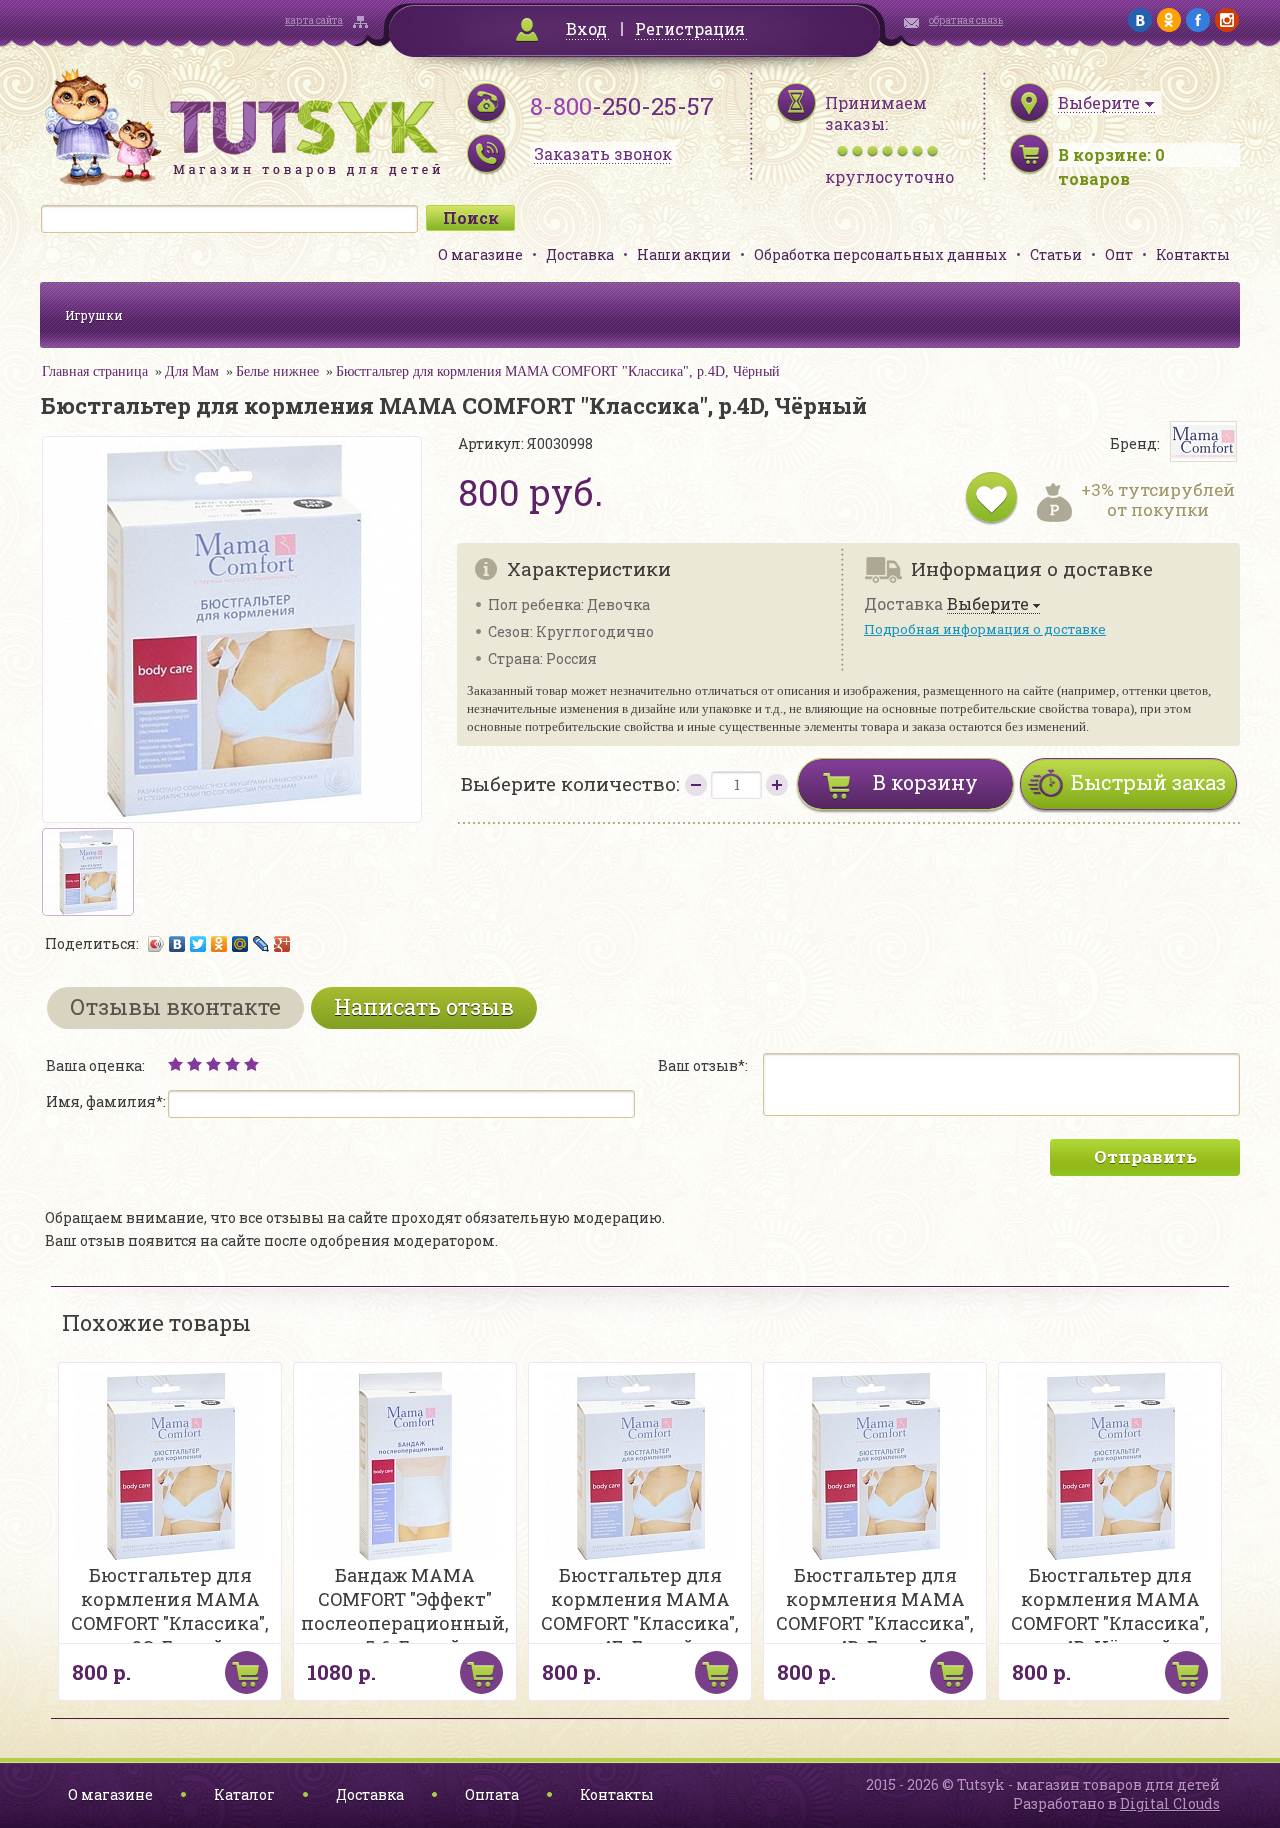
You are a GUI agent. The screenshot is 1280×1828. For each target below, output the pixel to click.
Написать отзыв (424, 1006)
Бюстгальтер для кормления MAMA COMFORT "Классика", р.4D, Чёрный (558, 371)
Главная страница (95, 371)
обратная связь (966, 20)
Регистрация (690, 28)
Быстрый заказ (1148, 782)
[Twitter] (198, 944)
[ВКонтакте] (177, 944)
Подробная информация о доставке (985, 629)
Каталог (244, 1794)
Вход (586, 28)
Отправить (1145, 1156)
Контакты (1193, 254)
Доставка (580, 254)
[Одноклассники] (219, 944)
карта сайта (314, 20)
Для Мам (192, 371)
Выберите (988, 604)
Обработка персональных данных (880, 254)
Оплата (492, 1794)
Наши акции (684, 254)
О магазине (480, 254)
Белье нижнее (277, 371)
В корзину (925, 782)
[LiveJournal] (261, 944)
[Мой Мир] (240, 944)
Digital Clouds (1170, 1803)
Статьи (1056, 254)
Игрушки (94, 315)
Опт (1119, 254)
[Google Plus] (282, 944)
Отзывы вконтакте (175, 1006)
